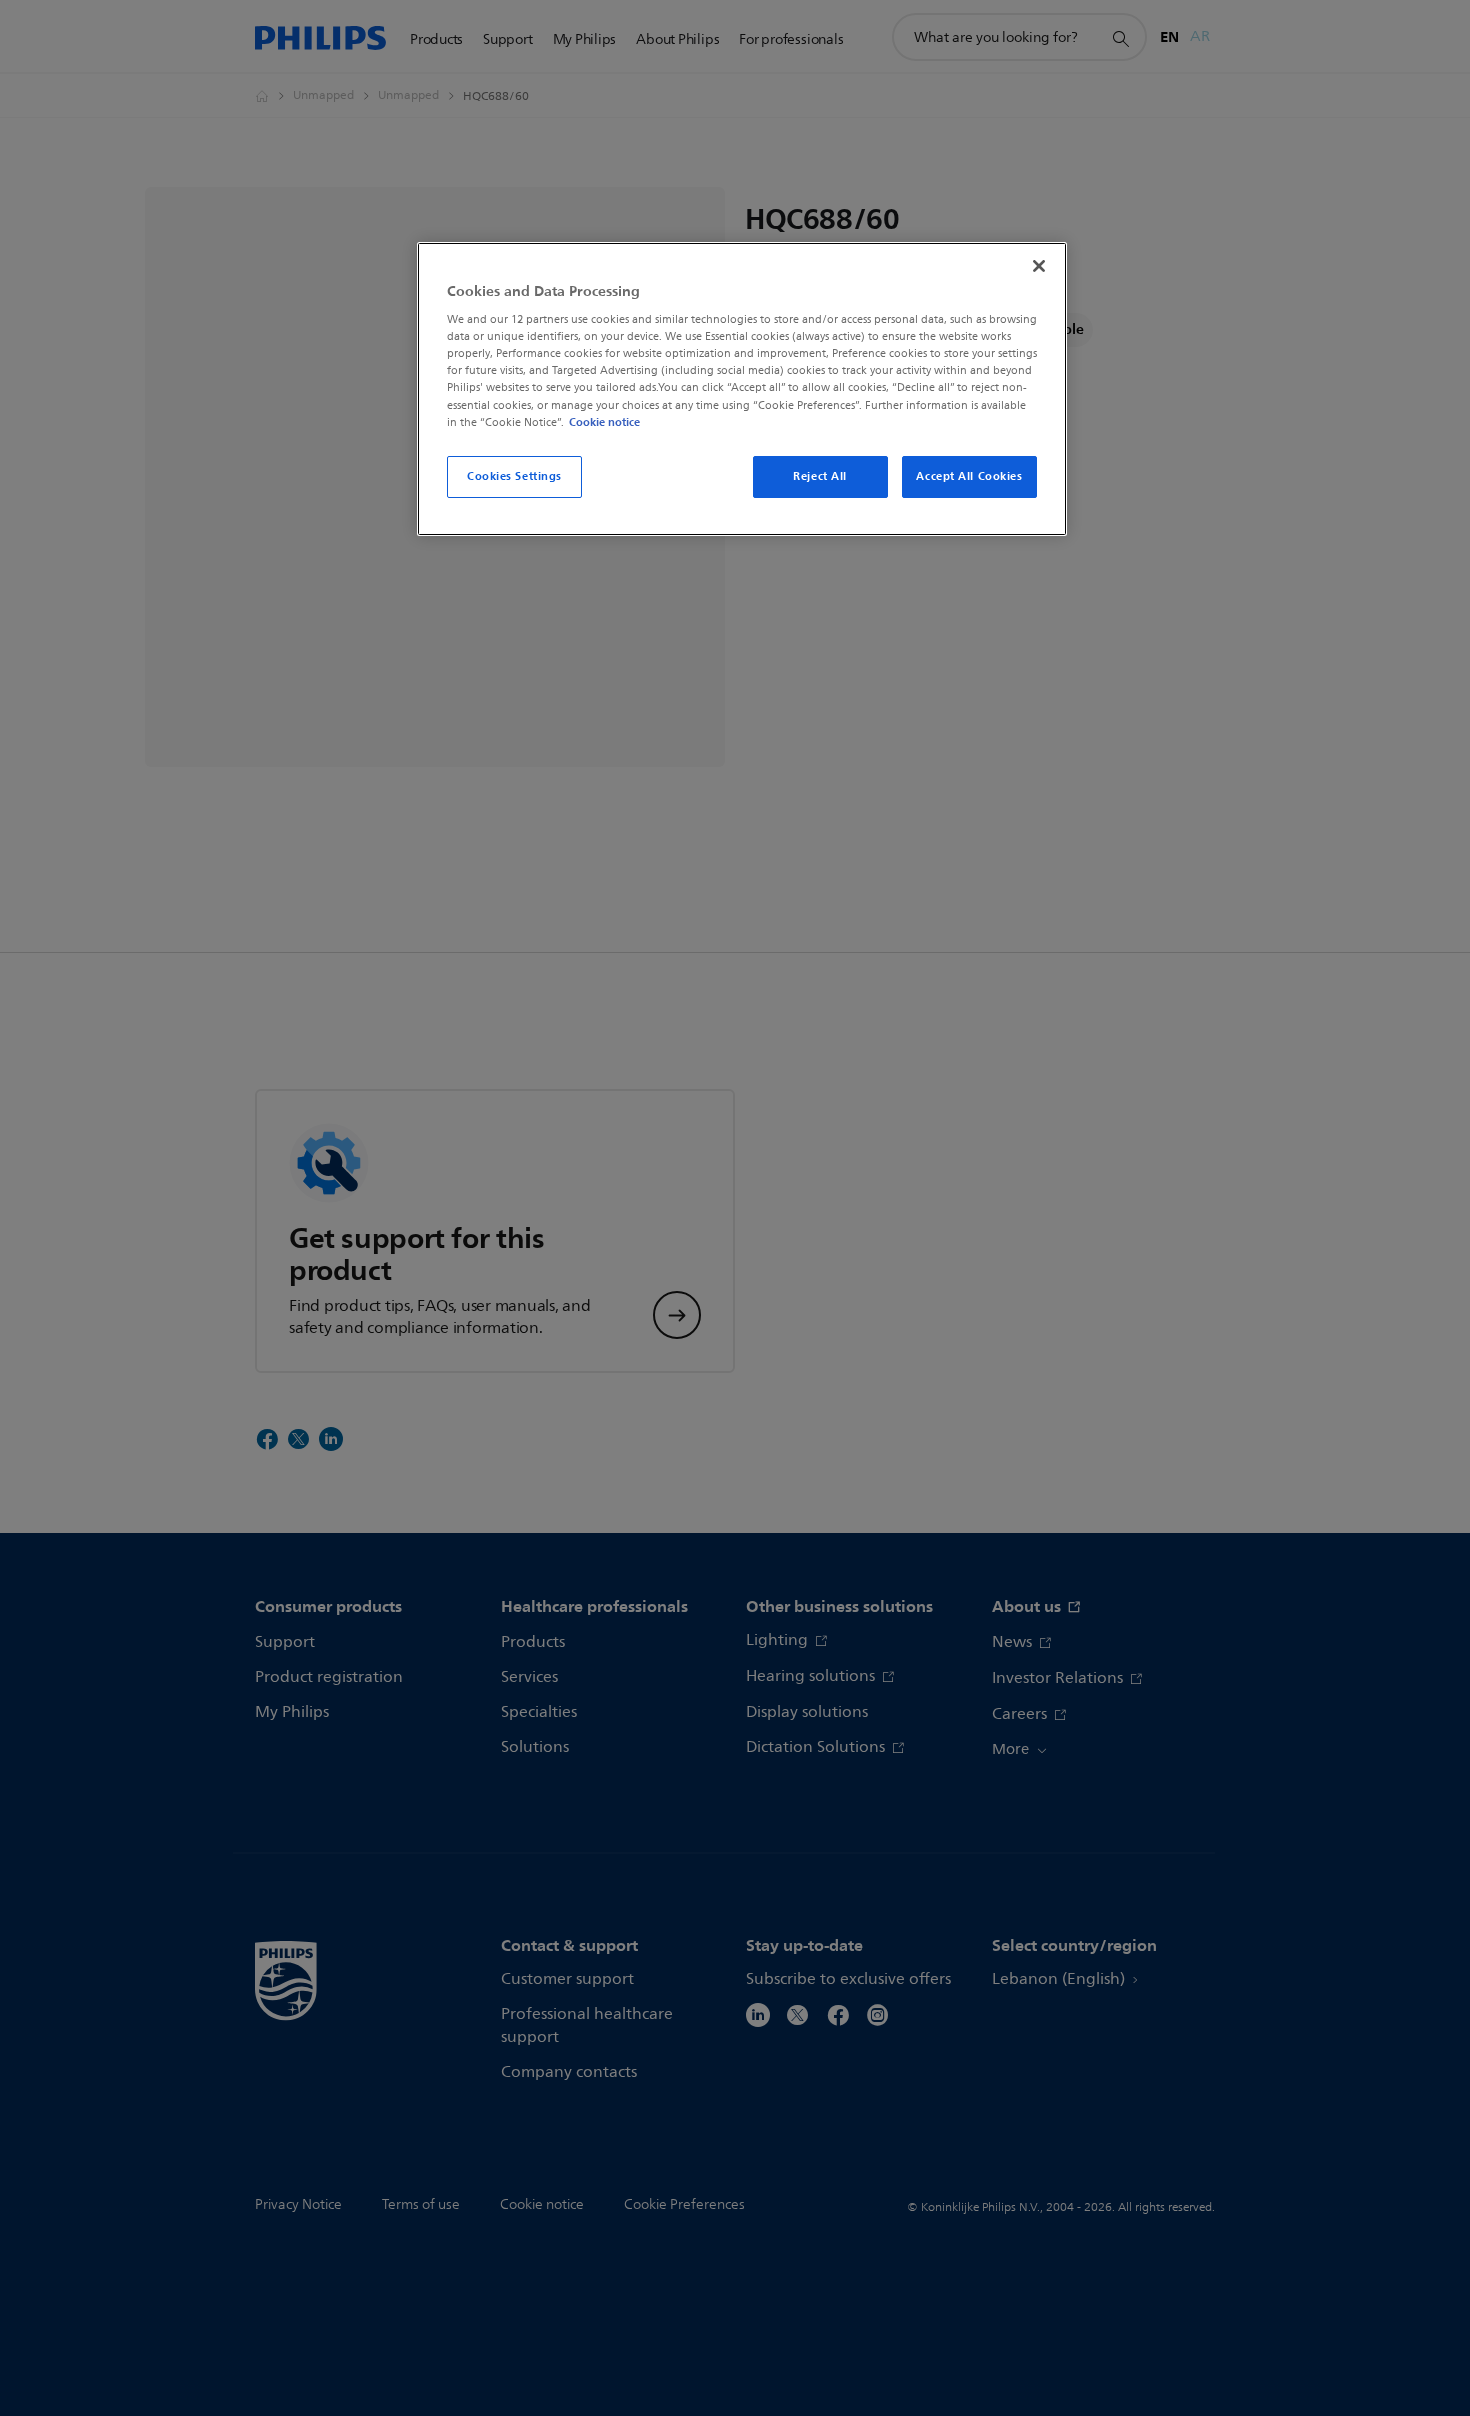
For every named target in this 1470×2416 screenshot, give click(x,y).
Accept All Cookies (969, 476)
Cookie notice (604, 422)
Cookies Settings (514, 476)
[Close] (1039, 266)
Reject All (820, 476)
